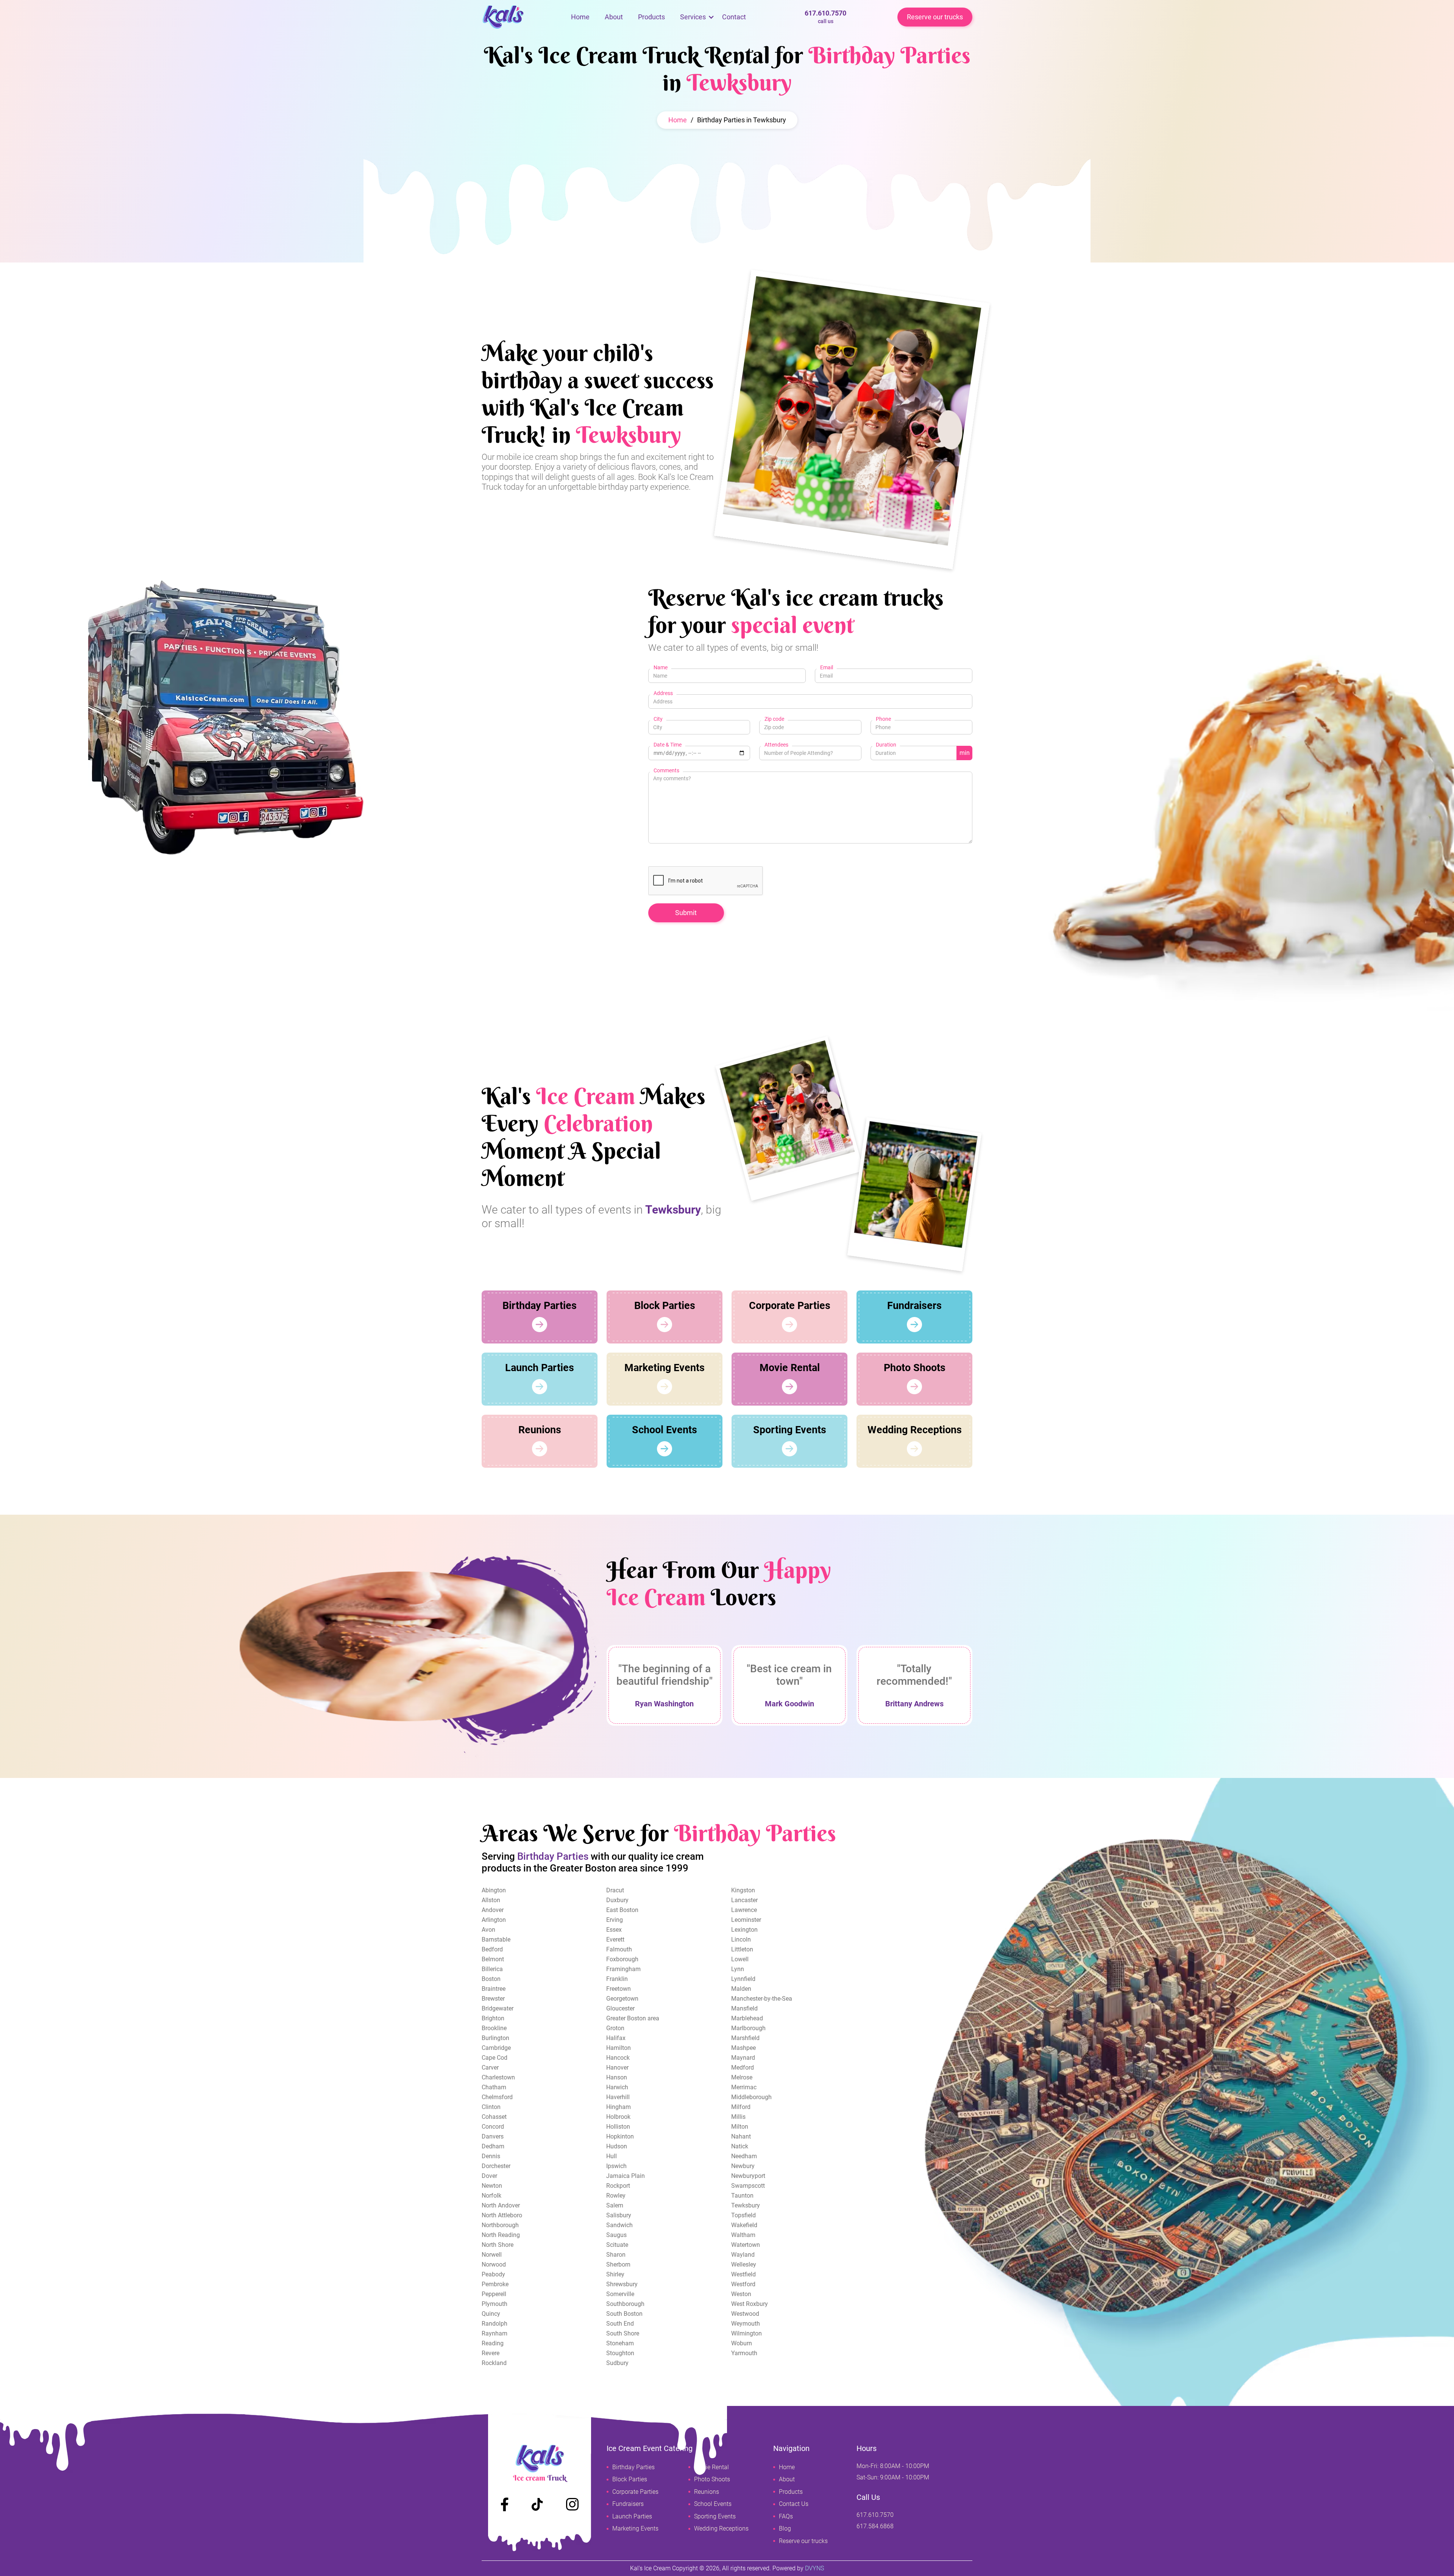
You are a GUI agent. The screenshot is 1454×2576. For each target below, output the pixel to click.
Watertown (746, 2245)
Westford (743, 2284)
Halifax (616, 2038)
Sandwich (619, 2225)
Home (580, 17)
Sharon (616, 2255)
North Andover (501, 2205)
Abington (494, 1890)
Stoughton (620, 2353)
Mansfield (744, 2008)
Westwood (745, 2314)
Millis (738, 2117)
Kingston (743, 1890)
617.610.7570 (825, 17)
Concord (493, 2127)
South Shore (623, 2333)
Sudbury (617, 2363)
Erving (615, 1920)
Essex (614, 1930)
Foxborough (622, 1959)
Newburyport (748, 2176)
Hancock (618, 2058)
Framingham (623, 1969)
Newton (492, 2186)
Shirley (615, 2274)
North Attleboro (502, 2215)
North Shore (498, 2245)
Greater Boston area (633, 2018)
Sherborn (618, 2264)
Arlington (494, 1920)
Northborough (500, 2225)
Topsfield (743, 2215)
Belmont (493, 1959)
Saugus (616, 2235)
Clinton (491, 2107)
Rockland (494, 2363)
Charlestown (498, 2077)
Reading (493, 2343)
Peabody (493, 2274)
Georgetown (622, 1999)
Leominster (746, 1920)
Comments (666, 770)
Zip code (774, 719)
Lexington (744, 1930)
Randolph (495, 2324)
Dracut (615, 1890)
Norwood (494, 2264)
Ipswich (616, 2166)
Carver (490, 2068)
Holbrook (618, 2117)
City (658, 719)
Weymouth (746, 2324)
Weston (741, 2294)
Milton (740, 2127)
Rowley (616, 2196)
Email (827, 667)
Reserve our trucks (935, 17)
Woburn (742, 2343)
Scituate (617, 2245)
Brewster (493, 1999)
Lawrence (744, 1910)
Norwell (492, 2255)
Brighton (493, 2018)
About (614, 17)
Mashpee (743, 2048)
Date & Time (668, 745)
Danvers (493, 2136)
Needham (744, 2156)
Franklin (617, 1979)
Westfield (743, 2274)
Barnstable (496, 1939)
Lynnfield (743, 1979)
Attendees (776, 745)
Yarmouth (744, 2353)
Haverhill (618, 2097)
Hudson (617, 2146)
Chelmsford (497, 2097)
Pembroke (495, 2284)
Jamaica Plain (626, 2176)
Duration (886, 745)
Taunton (742, 2196)
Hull (612, 2156)
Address (663, 693)
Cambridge (496, 2048)
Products (651, 17)
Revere (491, 2353)
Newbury (743, 2166)
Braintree (494, 1989)
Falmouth (619, 1949)
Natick (740, 2146)
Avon (488, 1930)
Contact (734, 17)
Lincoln (741, 1939)
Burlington (495, 2038)
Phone (883, 719)
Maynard (743, 2058)
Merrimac (744, 2087)
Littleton (742, 1949)
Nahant (741, 2136)
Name (661, 667)
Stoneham (620, 2343)
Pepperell (494, 2294)
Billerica (492, 1969)
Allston (491, 1900)
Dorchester (496, 2166)
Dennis (491, 2156)
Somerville (620, 2294)
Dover (489, 2176)
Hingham (619, 2107)
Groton (615, 2028)
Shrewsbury (622, 2284)
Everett (615, 1939)
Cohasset (494, 2117)
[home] (523, 17)
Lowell (740, 1959)
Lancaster (744, 1900)
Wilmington (747, 2333)
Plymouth (495, 2304)
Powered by (798, 2568)
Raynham (495, 2333)
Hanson (617, 2077)
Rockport (618, 2186)
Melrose (742, 2077)
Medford (743, 2068)
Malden (741, 1989)
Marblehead (747, 2018)
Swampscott (748, 2186)
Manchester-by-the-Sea (762, 1999)
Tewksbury (746, 2205)
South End (620, 2324)
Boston (491, 1979)
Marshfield (745, 2038)
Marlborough (748, 2028)
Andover (493, 1910)
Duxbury (617, 1900)
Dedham (493, 2146)
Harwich (617, 2087)
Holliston (618, 2127)
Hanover (617, 2068)
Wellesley (744, 2264)
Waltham (743, 2235)
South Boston (624, 2314)
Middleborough (751, 2097)
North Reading (501, 2235)
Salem (615, 2205)
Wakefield (744, 2225)
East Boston (622, 1910)
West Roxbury (750, 2304)
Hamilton (619, 2048)
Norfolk (491, 2196)
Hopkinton (620, 2136)
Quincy (491, 2314)
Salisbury (619, 2215)
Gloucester (620, 2008)
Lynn (738, 1969)
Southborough (625, 2304)
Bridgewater (498, 2008)
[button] (693, 17)
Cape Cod (495, 2058)
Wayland (743, 2255)
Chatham (494, 2087)
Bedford (492, 1949)
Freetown (619, 1989)
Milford (741, 2107)
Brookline (494, 2028)
